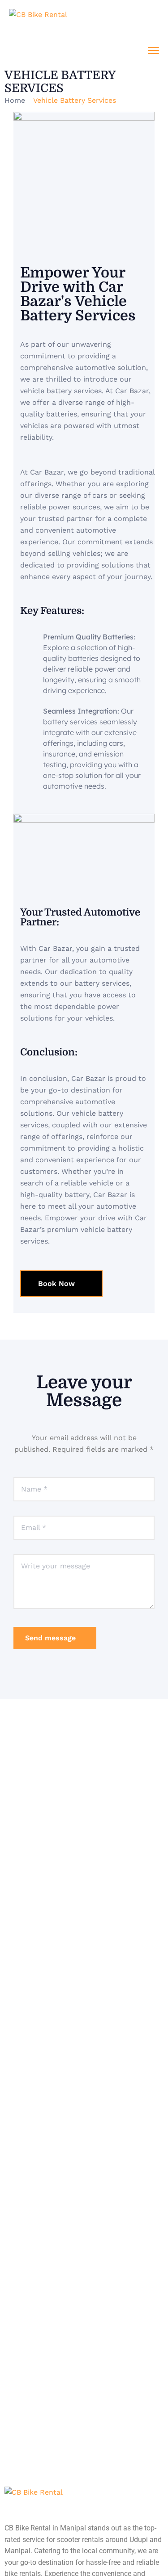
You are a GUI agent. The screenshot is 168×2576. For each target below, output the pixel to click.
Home (15, 100)
